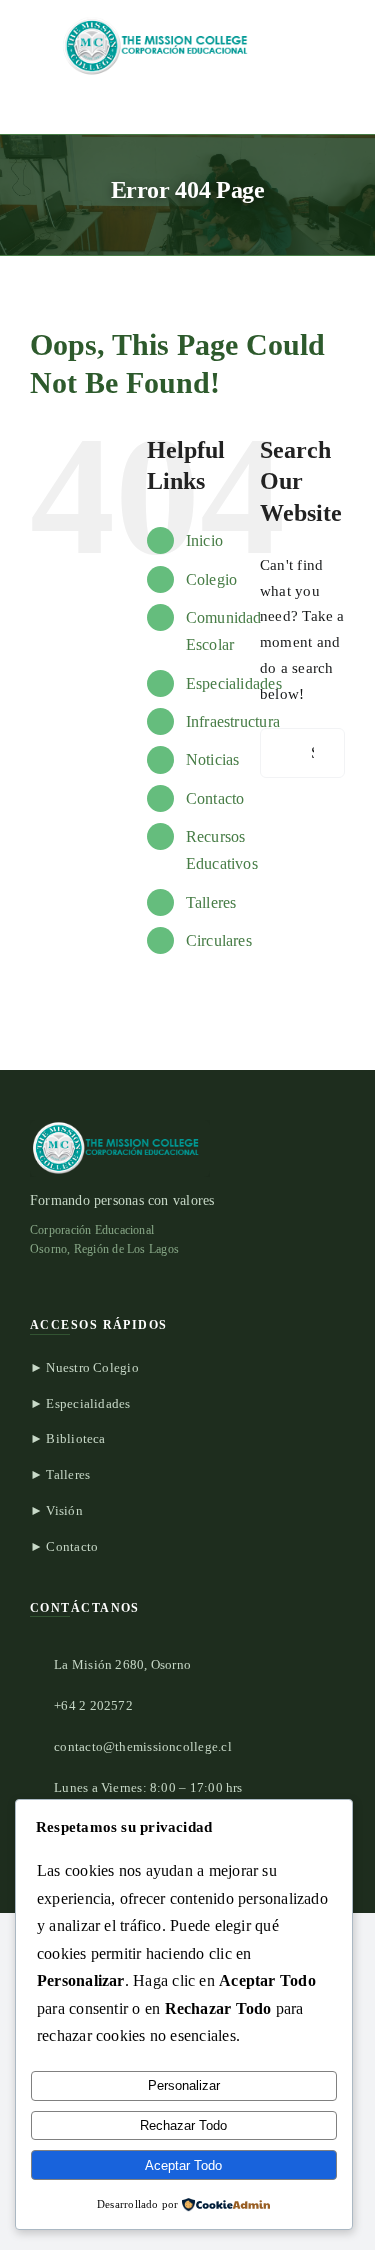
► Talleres (60, 1474)
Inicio (204, 540)
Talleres (211, 902)
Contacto (215, 798)
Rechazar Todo (183, 2125)
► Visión (56, 1510)
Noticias (213, 759)
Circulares (219, 940)
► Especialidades (80, 1403)
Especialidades (234, 683)
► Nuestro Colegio (84, 1367)
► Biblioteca (68, 1438)
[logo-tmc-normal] (160, 22)
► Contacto (64, 1546)
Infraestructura (233, 721)
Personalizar (184, 2085)
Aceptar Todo (183, 2165)
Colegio (212, 579)
